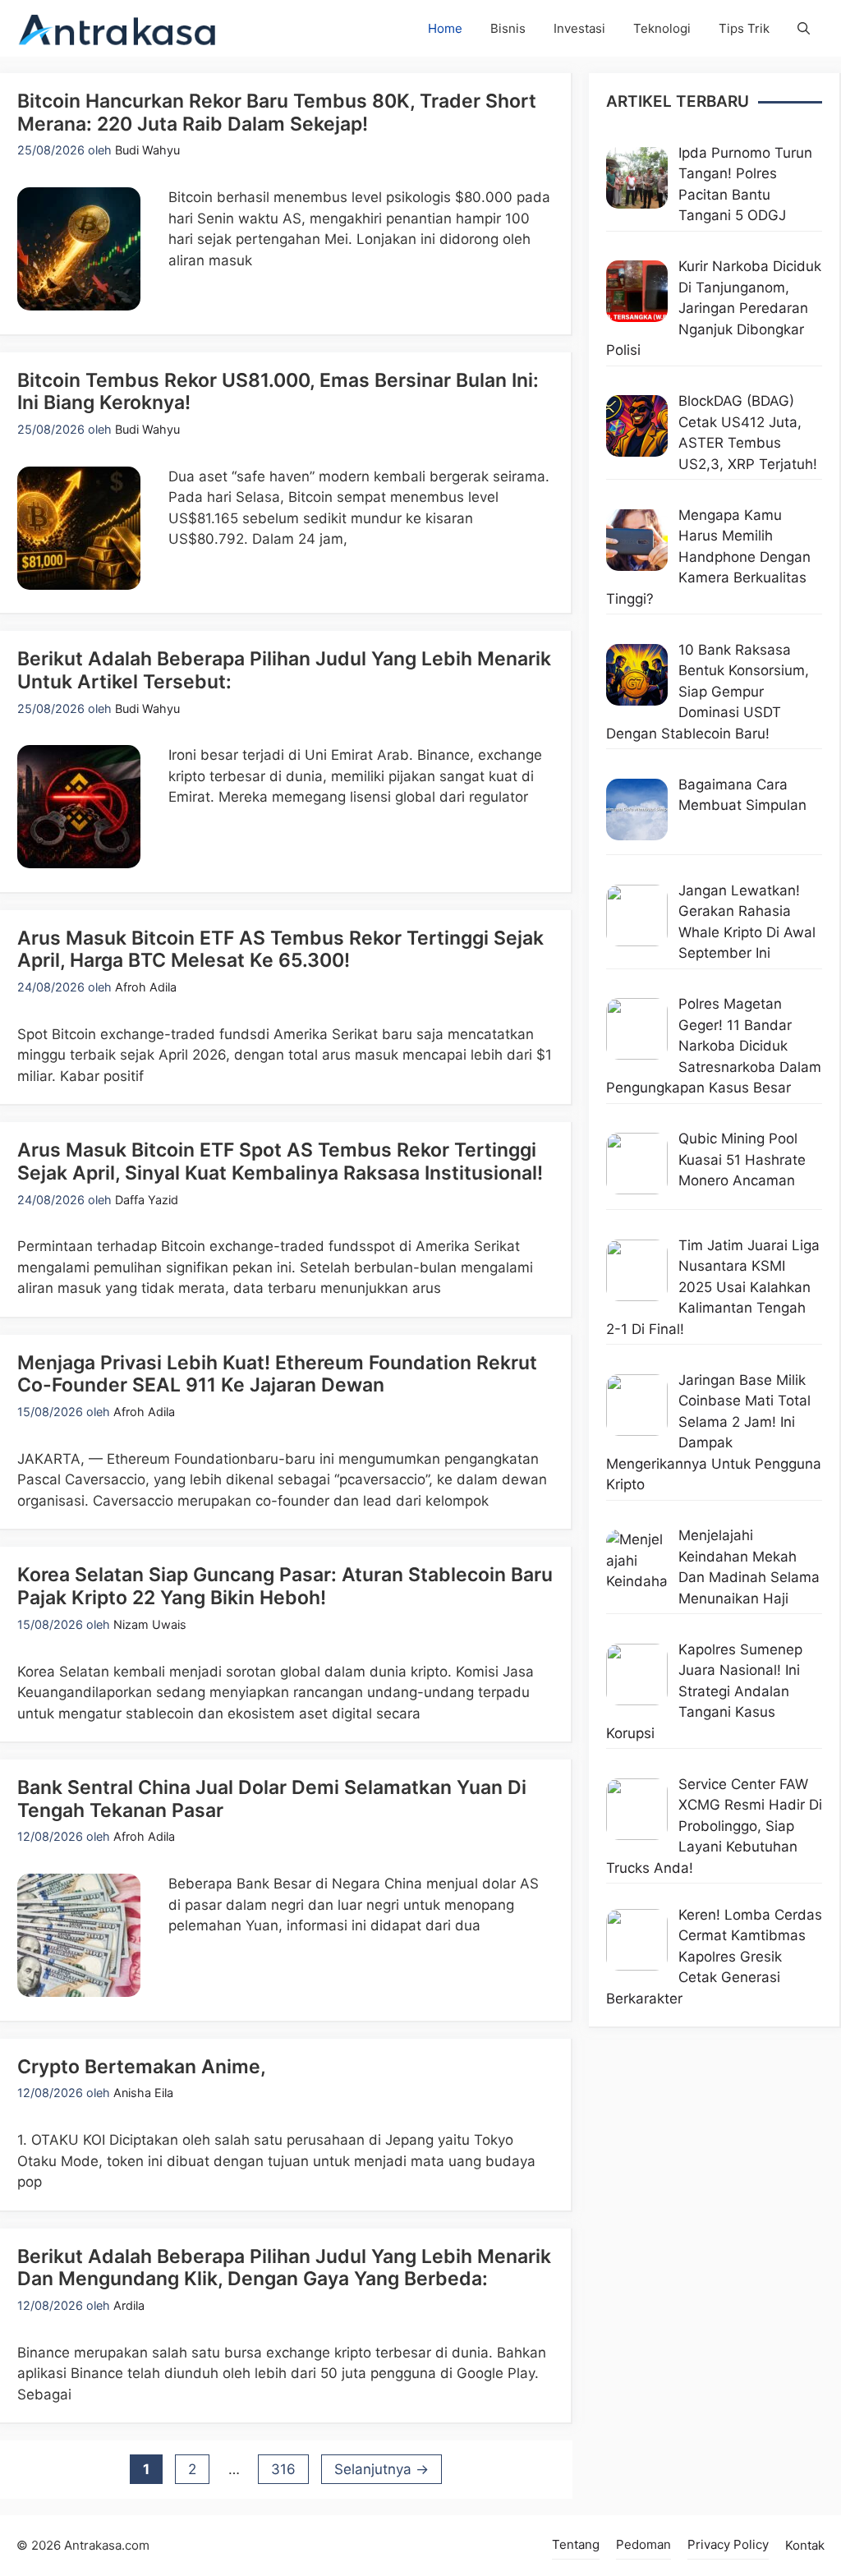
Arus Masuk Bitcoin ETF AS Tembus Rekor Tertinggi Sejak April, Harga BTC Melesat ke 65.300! (280, 950)
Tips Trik (744, 28)
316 (290, 2469)
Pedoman (643, 2544)
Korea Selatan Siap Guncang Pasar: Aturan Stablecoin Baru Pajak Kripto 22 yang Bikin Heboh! (285, 1586)
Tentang (576, 2544)
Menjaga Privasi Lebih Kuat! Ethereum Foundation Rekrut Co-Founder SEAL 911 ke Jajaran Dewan (277, 1374)
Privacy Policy (728, 2544)
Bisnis (508, 28)
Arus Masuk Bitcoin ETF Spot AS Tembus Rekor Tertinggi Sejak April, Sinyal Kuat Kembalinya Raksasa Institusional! (280, 1161)
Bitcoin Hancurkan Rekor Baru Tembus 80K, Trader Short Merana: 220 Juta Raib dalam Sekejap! (277, 113)
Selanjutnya (381, 2469)
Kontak (805, 2545)
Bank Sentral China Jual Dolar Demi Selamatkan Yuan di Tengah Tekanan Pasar (272, 1799)
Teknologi (662, 28)
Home (445, 28)
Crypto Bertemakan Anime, (142, 2067)
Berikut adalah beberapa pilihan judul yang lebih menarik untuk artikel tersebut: (284, 670)
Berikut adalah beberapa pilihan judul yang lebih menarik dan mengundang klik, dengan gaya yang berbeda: (284, 2268)
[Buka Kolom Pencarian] (804, 28)
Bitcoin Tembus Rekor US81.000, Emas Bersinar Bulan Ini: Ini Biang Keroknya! (278, 392)
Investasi (579, 28)
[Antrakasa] (118, 28)
